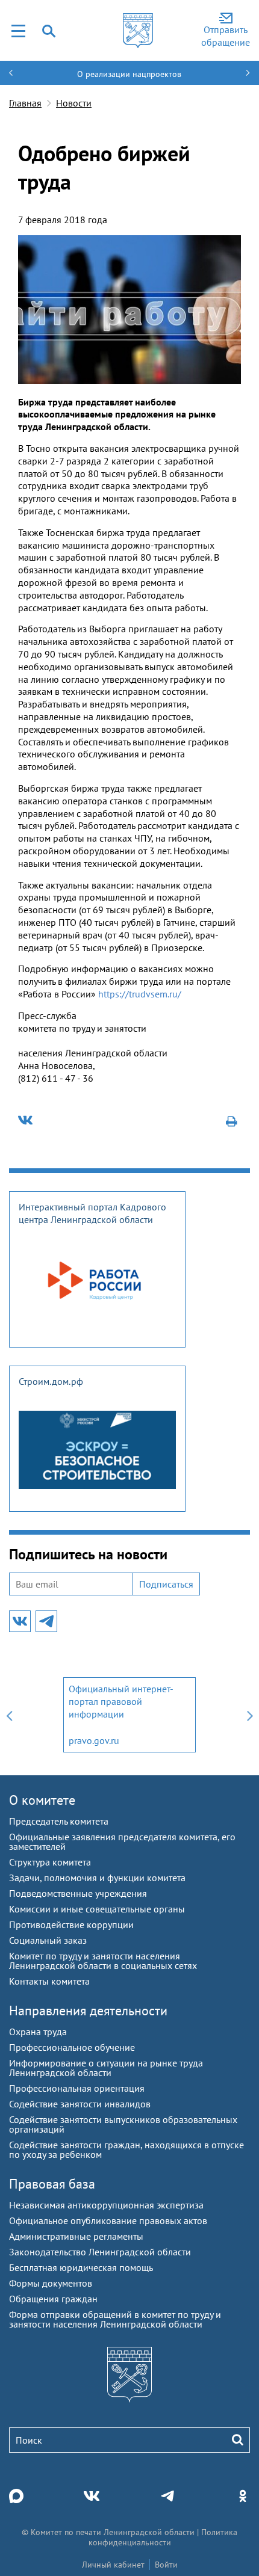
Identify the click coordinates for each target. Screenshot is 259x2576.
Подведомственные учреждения (78, 1893)
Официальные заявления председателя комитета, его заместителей (122, 1841)
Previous (9, 1715)
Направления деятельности (88, 2011)
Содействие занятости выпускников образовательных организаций (123, 2124)
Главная (25, 103)
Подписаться (166, 1584)
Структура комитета (50, 1862)
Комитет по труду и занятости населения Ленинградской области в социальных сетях (103, 1961)
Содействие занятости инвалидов (80, 2104)
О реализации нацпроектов (129, 74)
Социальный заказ (48, 1940)
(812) (30, 1078)
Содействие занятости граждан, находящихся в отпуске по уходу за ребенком (126, 2149)
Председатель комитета (59, 1821)
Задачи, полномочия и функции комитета (97, 1878)
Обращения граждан (53, 2299)
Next (250, 1715)
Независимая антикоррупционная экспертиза (106, 2205)
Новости (74, 103)
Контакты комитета (49, 1981)
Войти (166, 2565)
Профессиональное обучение (72, 2047)
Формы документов (51, 2283)
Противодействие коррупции (71, 1924)
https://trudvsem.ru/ (140, 994)
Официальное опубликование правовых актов (108, 2220)
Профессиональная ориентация (77, 2088)
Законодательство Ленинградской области (100, 2252)
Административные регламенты (76, 2236)
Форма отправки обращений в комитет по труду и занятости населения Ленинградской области (115, 2319)
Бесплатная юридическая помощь (81, 2267)
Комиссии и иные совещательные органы (97, 1909)
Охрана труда (38, 2032)
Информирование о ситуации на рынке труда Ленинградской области (106, 2068)
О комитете (42, 1800)
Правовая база (52, 2184)
